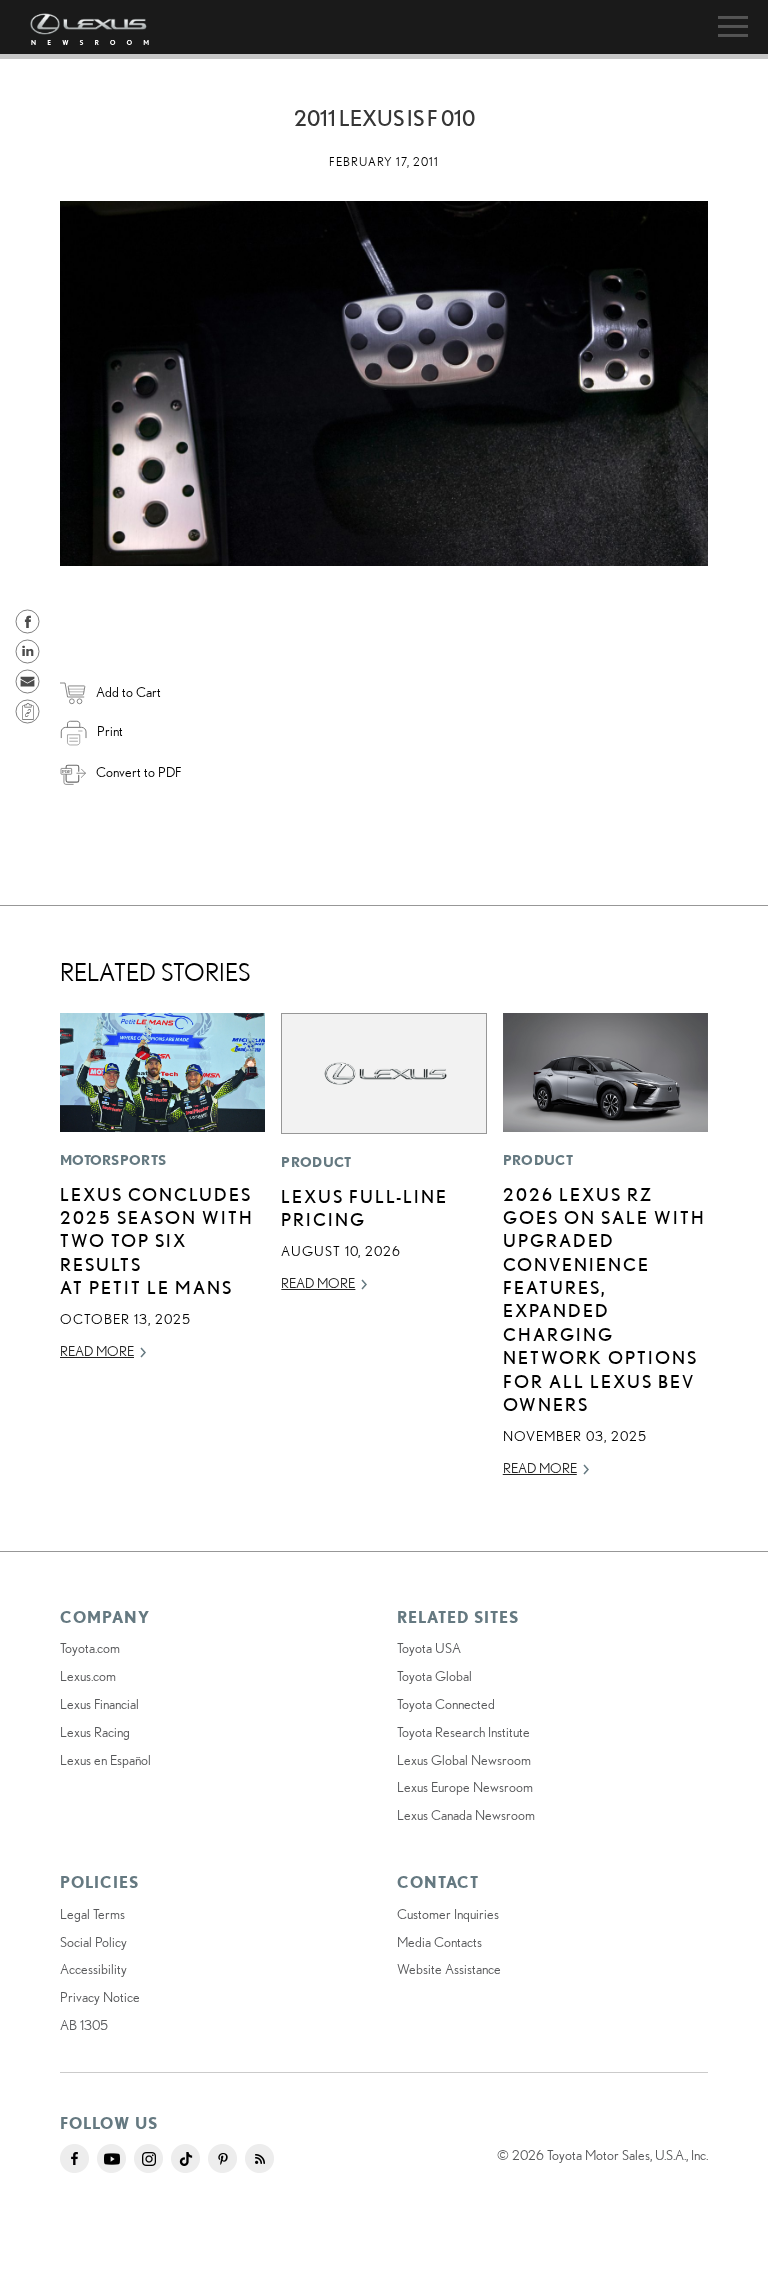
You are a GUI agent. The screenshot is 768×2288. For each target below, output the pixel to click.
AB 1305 (84, 2025)
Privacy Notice (100, 1997)
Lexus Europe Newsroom (465, 1787)
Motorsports (113, 1160)
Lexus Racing (95, 1732)
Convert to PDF (138, 772)
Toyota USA (429, 1648)
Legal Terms (92, 1914)
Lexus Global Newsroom (464, 1760)
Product (316, 1162)
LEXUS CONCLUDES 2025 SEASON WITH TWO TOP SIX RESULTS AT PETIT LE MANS (157, 1241)
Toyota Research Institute (463, 1732)
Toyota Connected (446, 1704)
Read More (97, 1351)
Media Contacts (439, 1942)
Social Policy (93, 1942)
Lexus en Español (105, 1760)
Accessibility (93, 1969)
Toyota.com (90, 1648)
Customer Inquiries (448, 1914)
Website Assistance (449, 1969)
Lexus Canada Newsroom (466, 1815)
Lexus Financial (99, 1704)
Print (110, 731)
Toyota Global (434, 1676)
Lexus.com (88, 1676)
